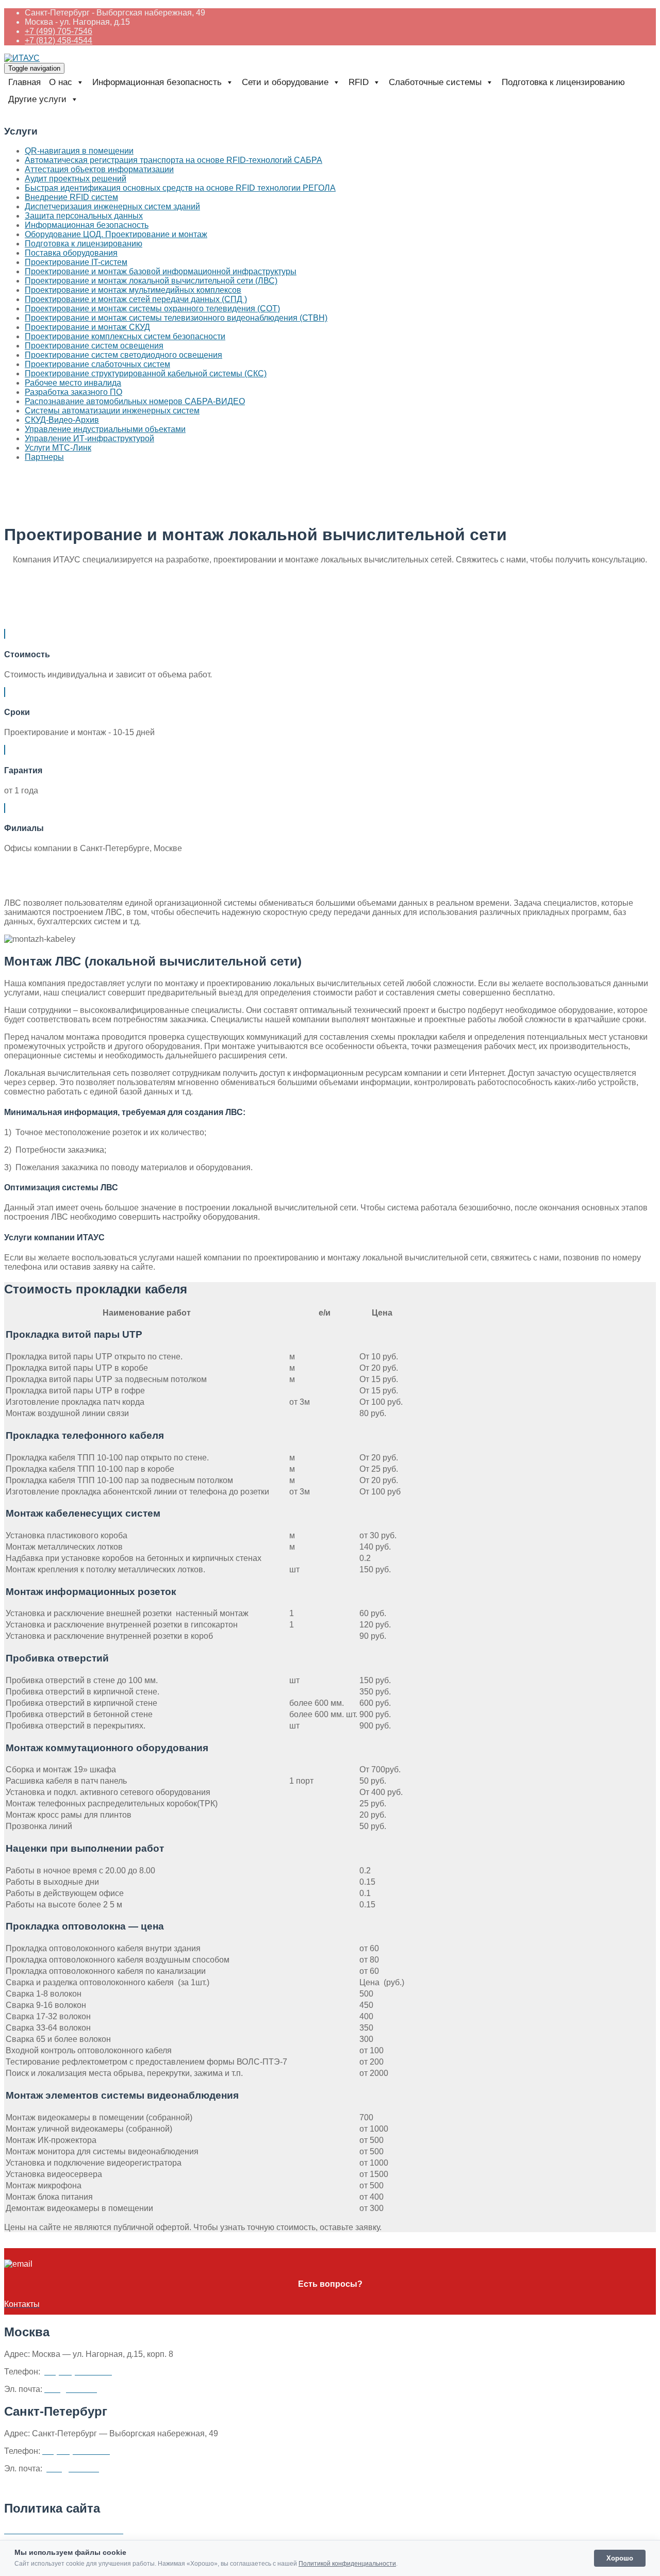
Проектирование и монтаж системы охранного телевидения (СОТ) (152, 309)
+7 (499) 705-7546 (59, 31)
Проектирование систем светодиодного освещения (123, 355)
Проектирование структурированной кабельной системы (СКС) (146, 373)
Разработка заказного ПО (73, 392)
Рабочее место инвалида (73, 383)
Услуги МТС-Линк (58, 448)
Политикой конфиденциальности (347, 2564)
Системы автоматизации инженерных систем (112, 411)
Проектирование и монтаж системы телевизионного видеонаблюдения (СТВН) (176, 318)
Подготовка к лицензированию (563, 82)
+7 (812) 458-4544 (59, 40)
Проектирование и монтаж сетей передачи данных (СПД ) (136, 299)
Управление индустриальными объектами (105, 429)
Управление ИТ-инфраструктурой (89, 438)
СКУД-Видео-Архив (62, 420)
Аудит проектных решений (76, 179)
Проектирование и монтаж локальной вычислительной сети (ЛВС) (151, 281)
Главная (24, 82)
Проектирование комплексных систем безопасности (125, 336)
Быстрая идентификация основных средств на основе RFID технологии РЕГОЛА (180, 188)
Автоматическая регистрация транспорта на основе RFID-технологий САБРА (174, 160)
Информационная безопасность (87, 225)
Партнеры (44, 457)
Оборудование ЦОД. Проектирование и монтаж (116, 234)
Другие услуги (37, 99)
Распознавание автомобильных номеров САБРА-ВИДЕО (135, 401)
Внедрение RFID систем (71, 197)
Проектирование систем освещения (94, 346)
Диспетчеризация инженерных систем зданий (112, 206)
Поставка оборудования (71, 253)
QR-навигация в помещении (79, 151)
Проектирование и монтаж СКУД (87, 327)
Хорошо (620, 2558)
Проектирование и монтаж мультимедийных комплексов (133, 290)
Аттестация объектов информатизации (99, 169)
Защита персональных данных (84, 216)
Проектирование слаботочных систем (97, 364)
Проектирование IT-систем (76, 262)
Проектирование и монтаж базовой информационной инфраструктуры (161, 271)
